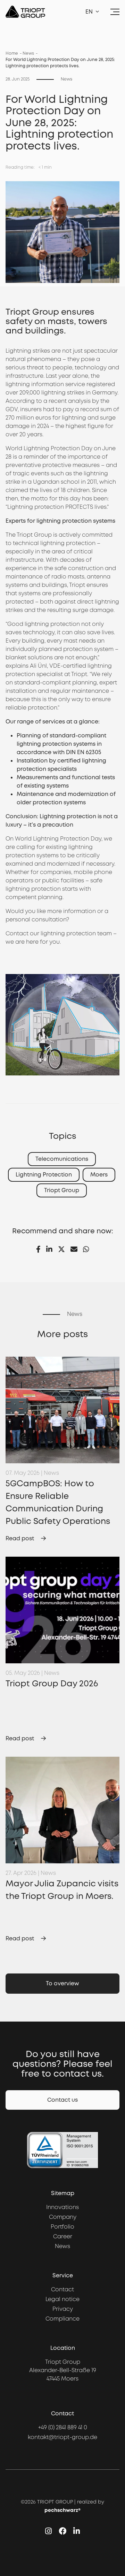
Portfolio (62, 2227)
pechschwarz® (62, 2510)
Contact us (62, 2100)
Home (12, 53)
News (28, 53)
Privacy (63, 2309)
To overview (62, 1983)
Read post (20, 1538)
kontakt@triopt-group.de (62, 2437)
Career (63, 2236)
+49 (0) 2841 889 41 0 (63, 2427)
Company (63, 2217)
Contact (17, 933)
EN (89, 12)
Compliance (62, 2319)
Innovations (62, 2207)
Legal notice (62, 2299)
